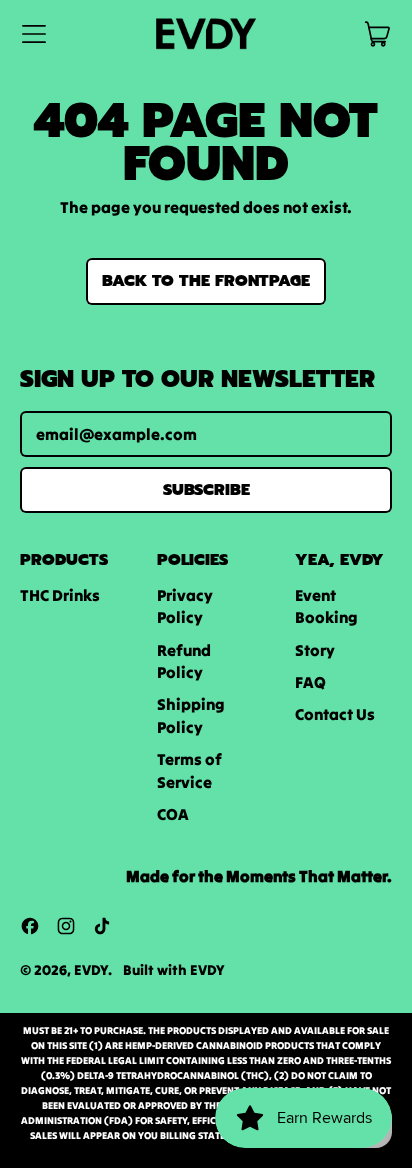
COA (173, 814)
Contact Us (335, 714)
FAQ (310, 682)
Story (315, 650)
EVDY (91, 970)
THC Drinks (60, 595)
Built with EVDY (174, 970)
